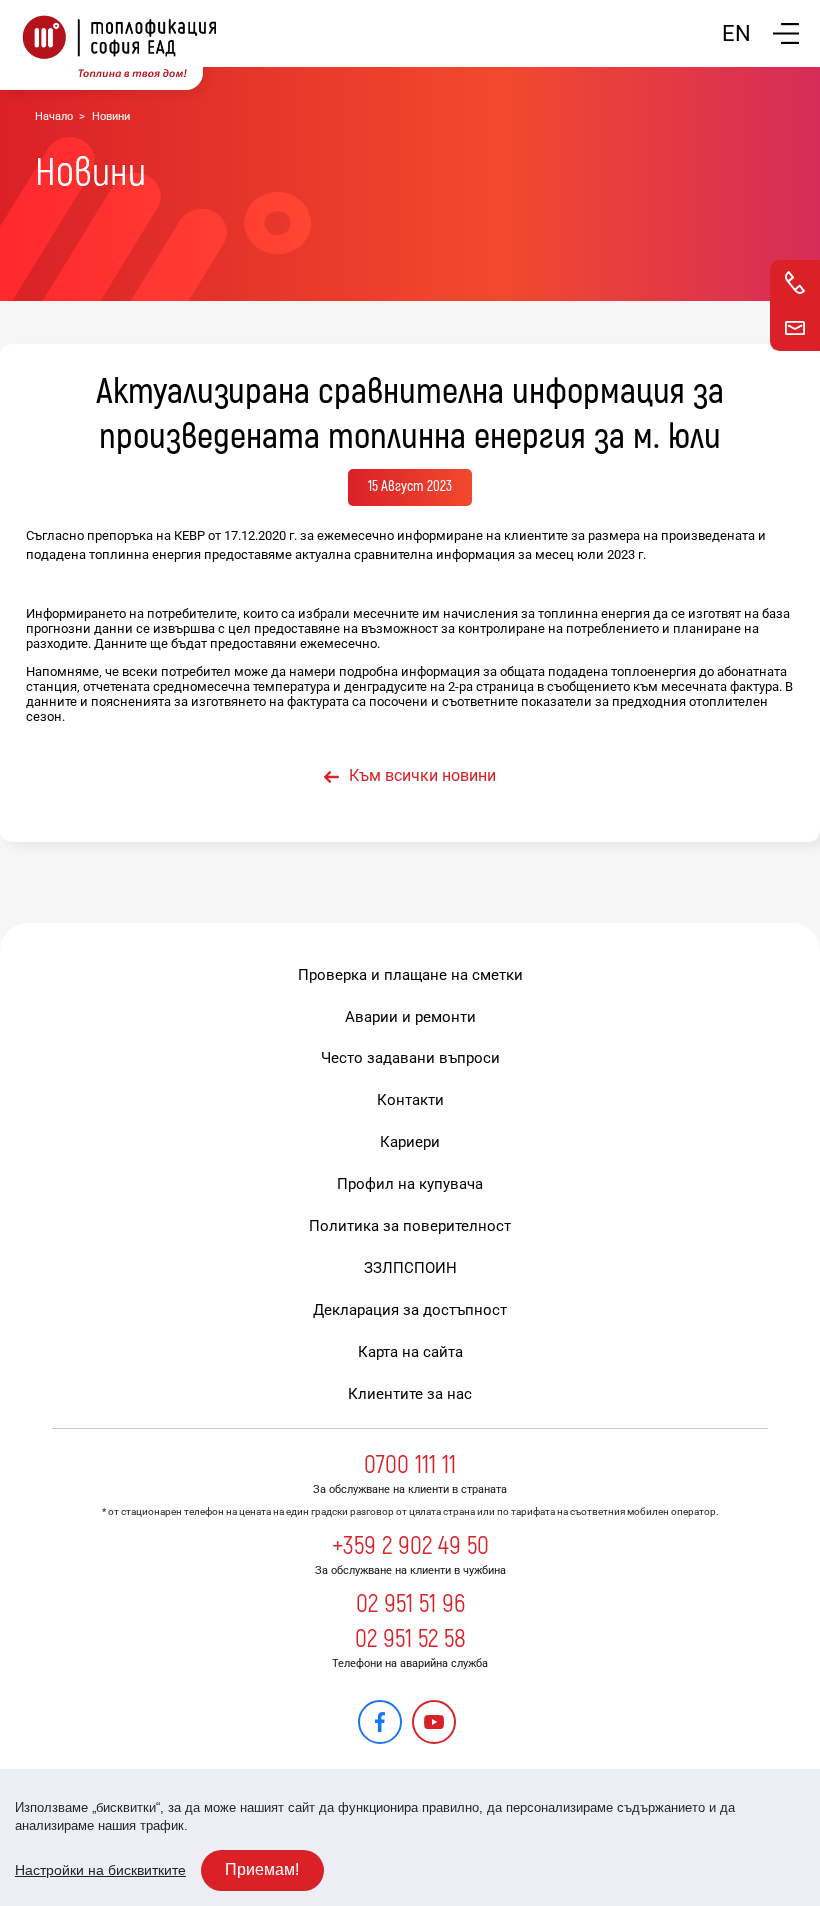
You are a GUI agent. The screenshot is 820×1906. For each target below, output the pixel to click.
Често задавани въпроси (410, 1058)
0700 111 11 (410, 1465)
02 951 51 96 (410, 1604)
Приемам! (262, 1869)
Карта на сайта (410, 1352)
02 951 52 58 (410, 1639)
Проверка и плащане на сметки (410, 975)
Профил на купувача (410, 1184)
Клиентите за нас (410, 1394)
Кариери (410, 1142)
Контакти (410, 1100)
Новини (111, 116)
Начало (54, 116)
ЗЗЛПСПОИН (410, 1268)
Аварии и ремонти (410, 1017)
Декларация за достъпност (410, 1310)
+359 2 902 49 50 (410, 1546)
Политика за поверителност (410, 1226)
